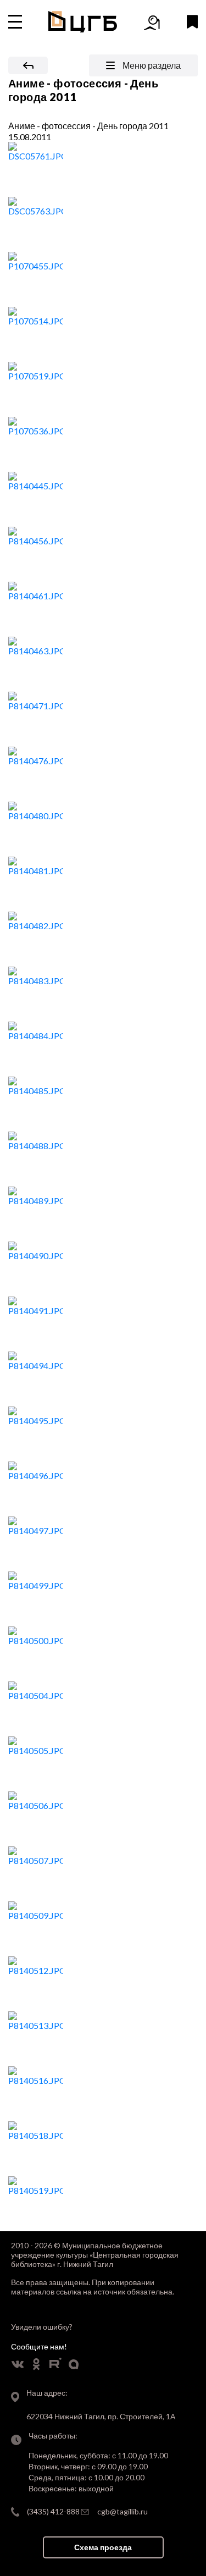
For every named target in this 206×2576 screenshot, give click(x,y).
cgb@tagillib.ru (123, 2511)
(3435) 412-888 (53, 2511)
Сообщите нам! (39, 2346)
